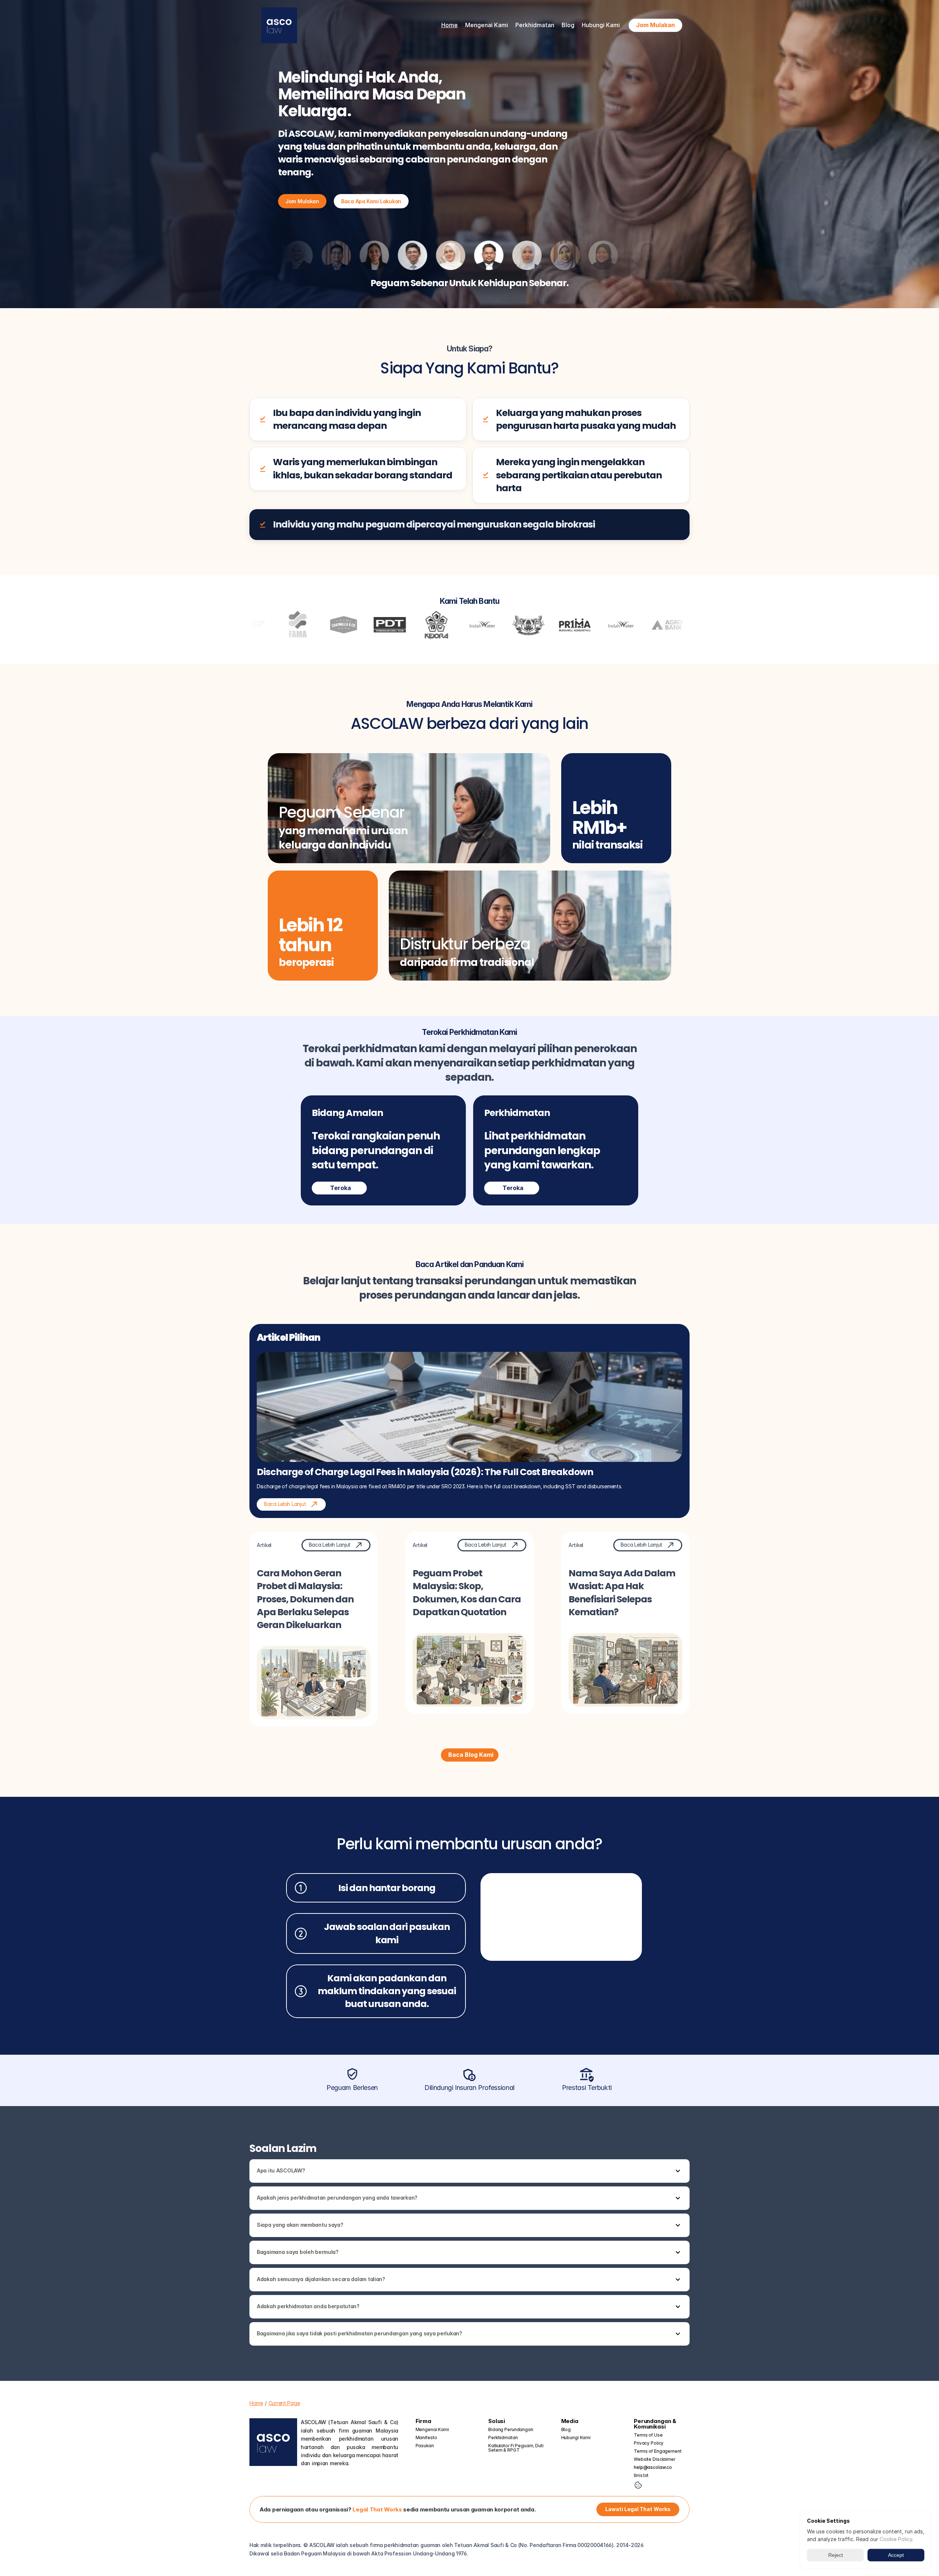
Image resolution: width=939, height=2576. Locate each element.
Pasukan (425, 2446)
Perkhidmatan (503, 2438)
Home (450, 25)
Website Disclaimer (655, 2459)
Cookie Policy (896, 2539)
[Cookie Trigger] (638, 2485)
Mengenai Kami (432, 2429)
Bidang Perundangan (511, 2429)
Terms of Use (648, 2435)
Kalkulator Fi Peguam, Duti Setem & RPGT (516, 2448)
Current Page (284, 2403)
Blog (568, 25)
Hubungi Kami (601, 25)
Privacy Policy (649, 2443)
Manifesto (426, 2438)
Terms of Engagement (658, 2451)
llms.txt (641, 2475)
